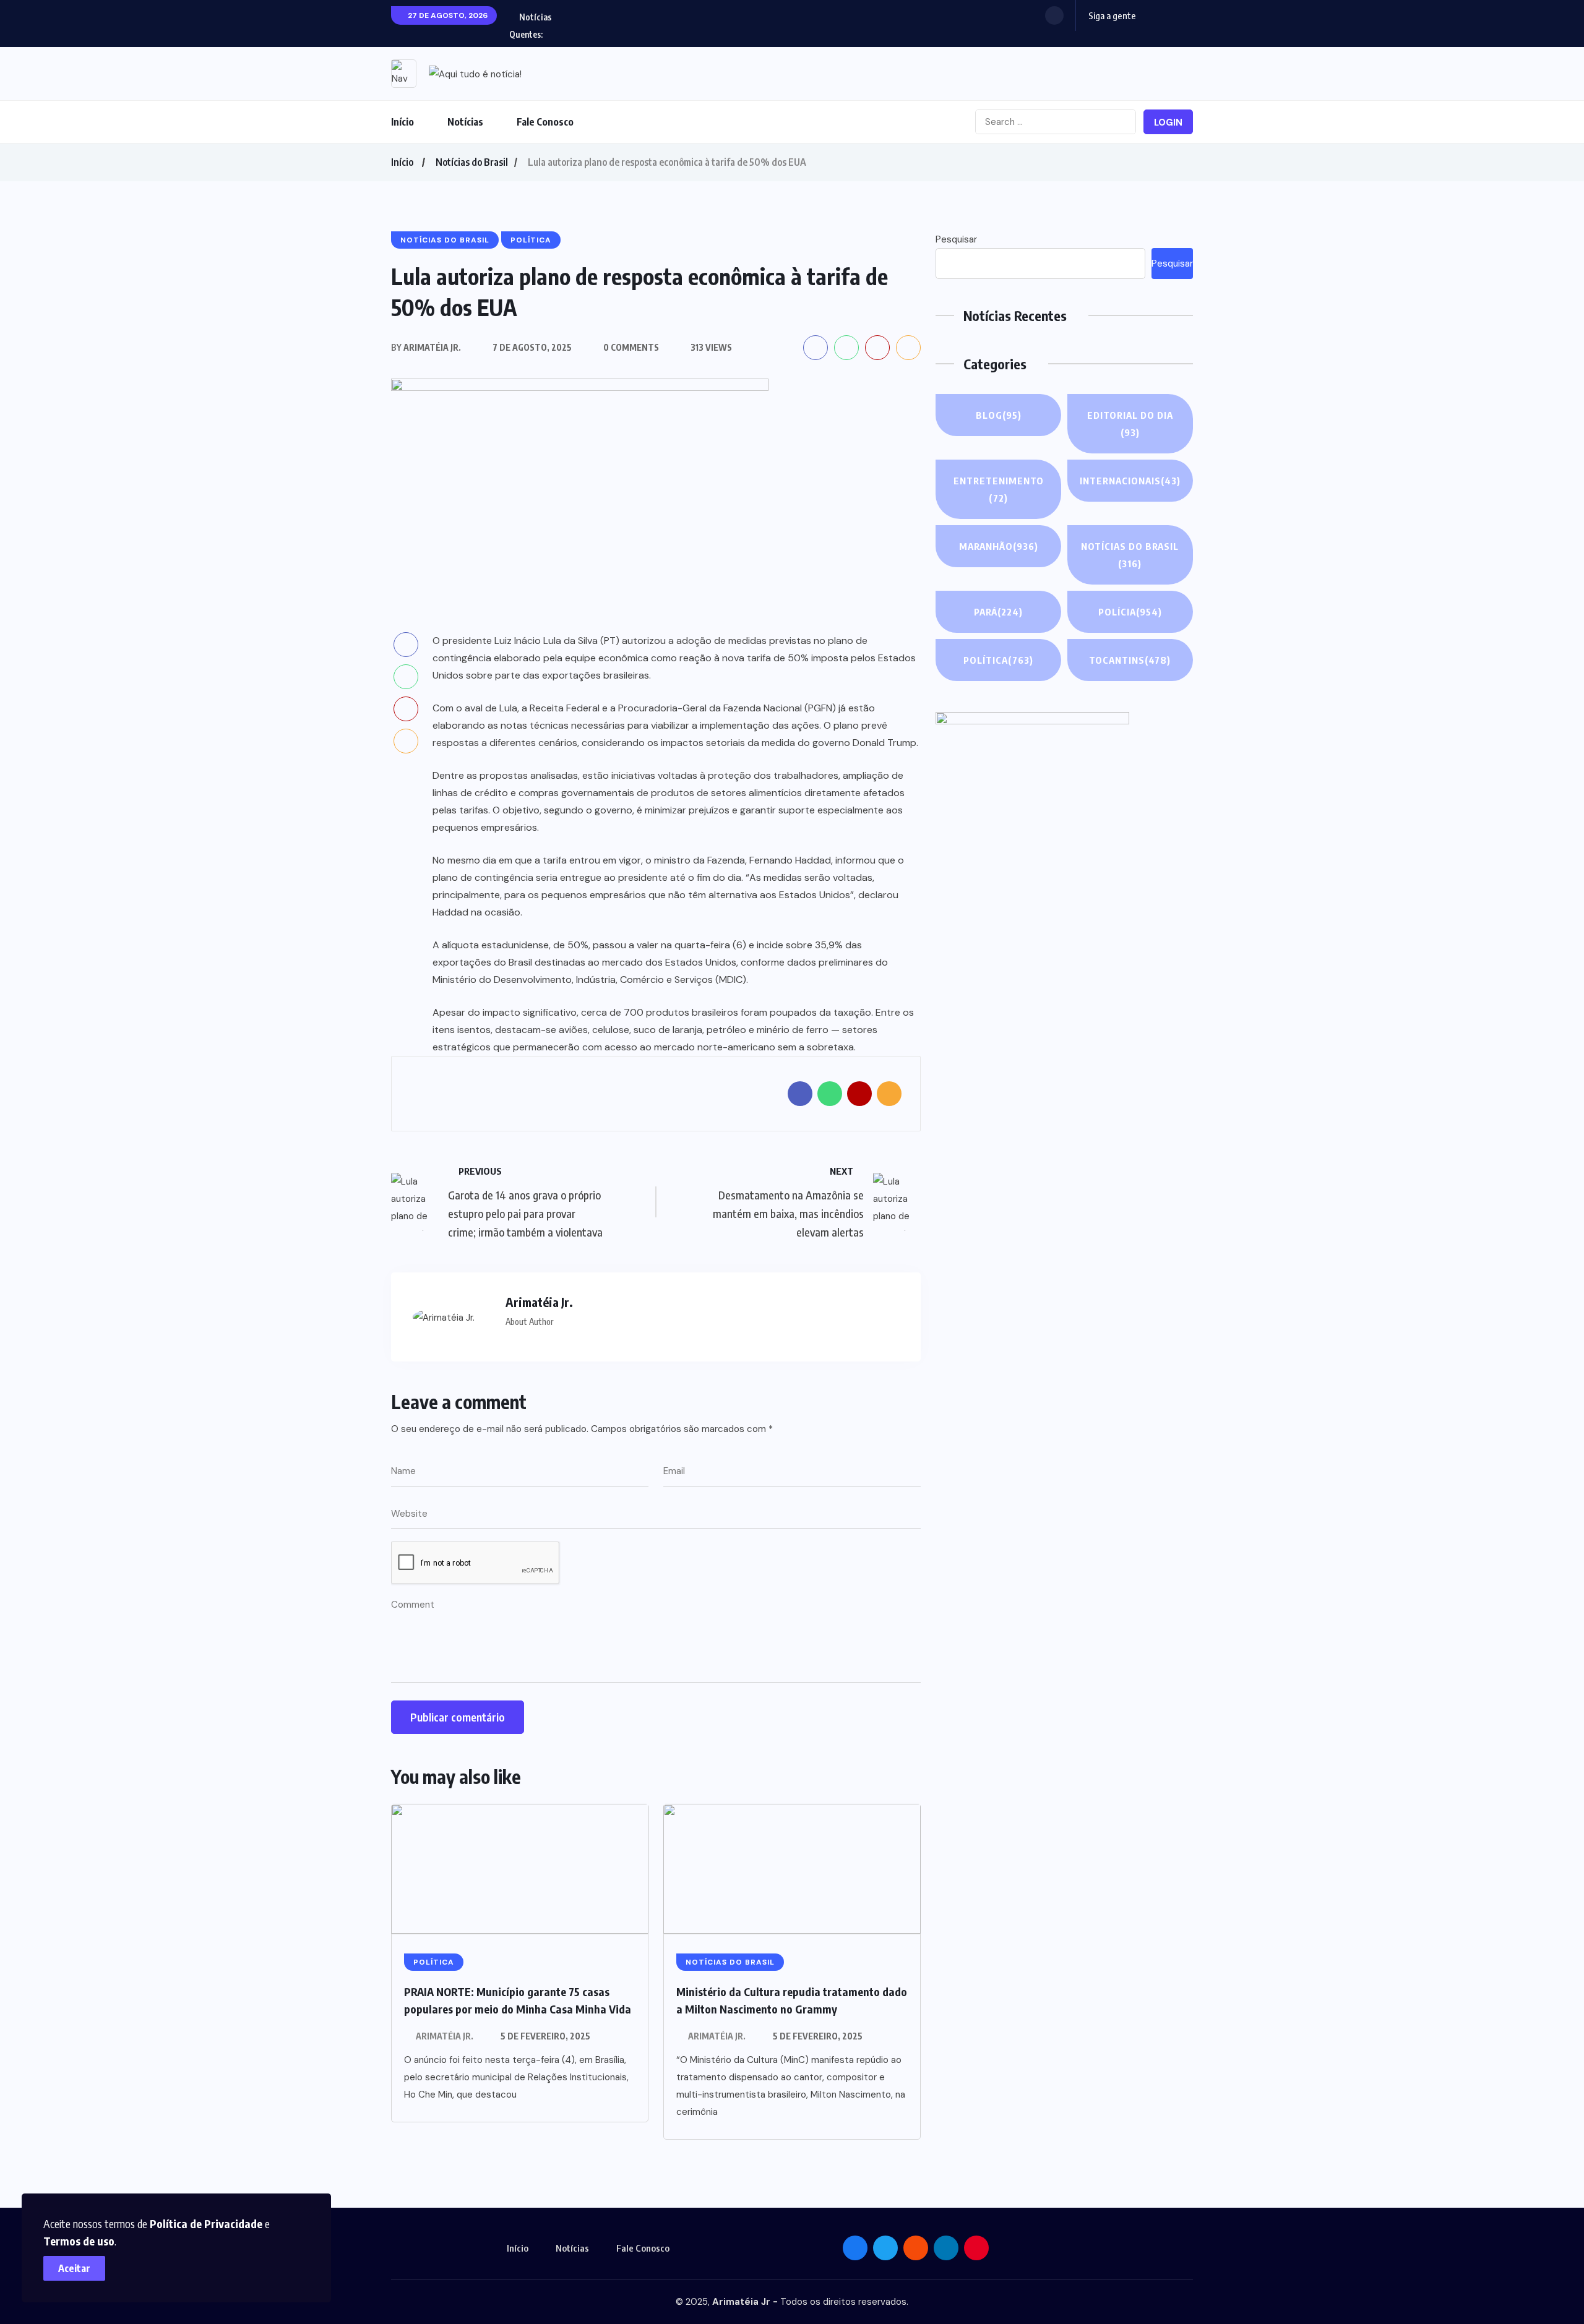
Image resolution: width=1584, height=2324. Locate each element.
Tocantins (1130, 660)
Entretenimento (999, 489)
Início (402, 122)
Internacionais (1130, 481)
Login (1168, 122)
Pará (998, 612)
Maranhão (999, 546)
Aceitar (74, 2268)
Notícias (465, 122)
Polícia (1130, 612)
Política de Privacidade (206, 2223)
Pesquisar (956, 239)
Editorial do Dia (1130, 424)
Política (998, 660)
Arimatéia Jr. (445, 2036)
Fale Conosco (545, 122)
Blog (999, 415)
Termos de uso (79, 2241)
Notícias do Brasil (472, 162)
